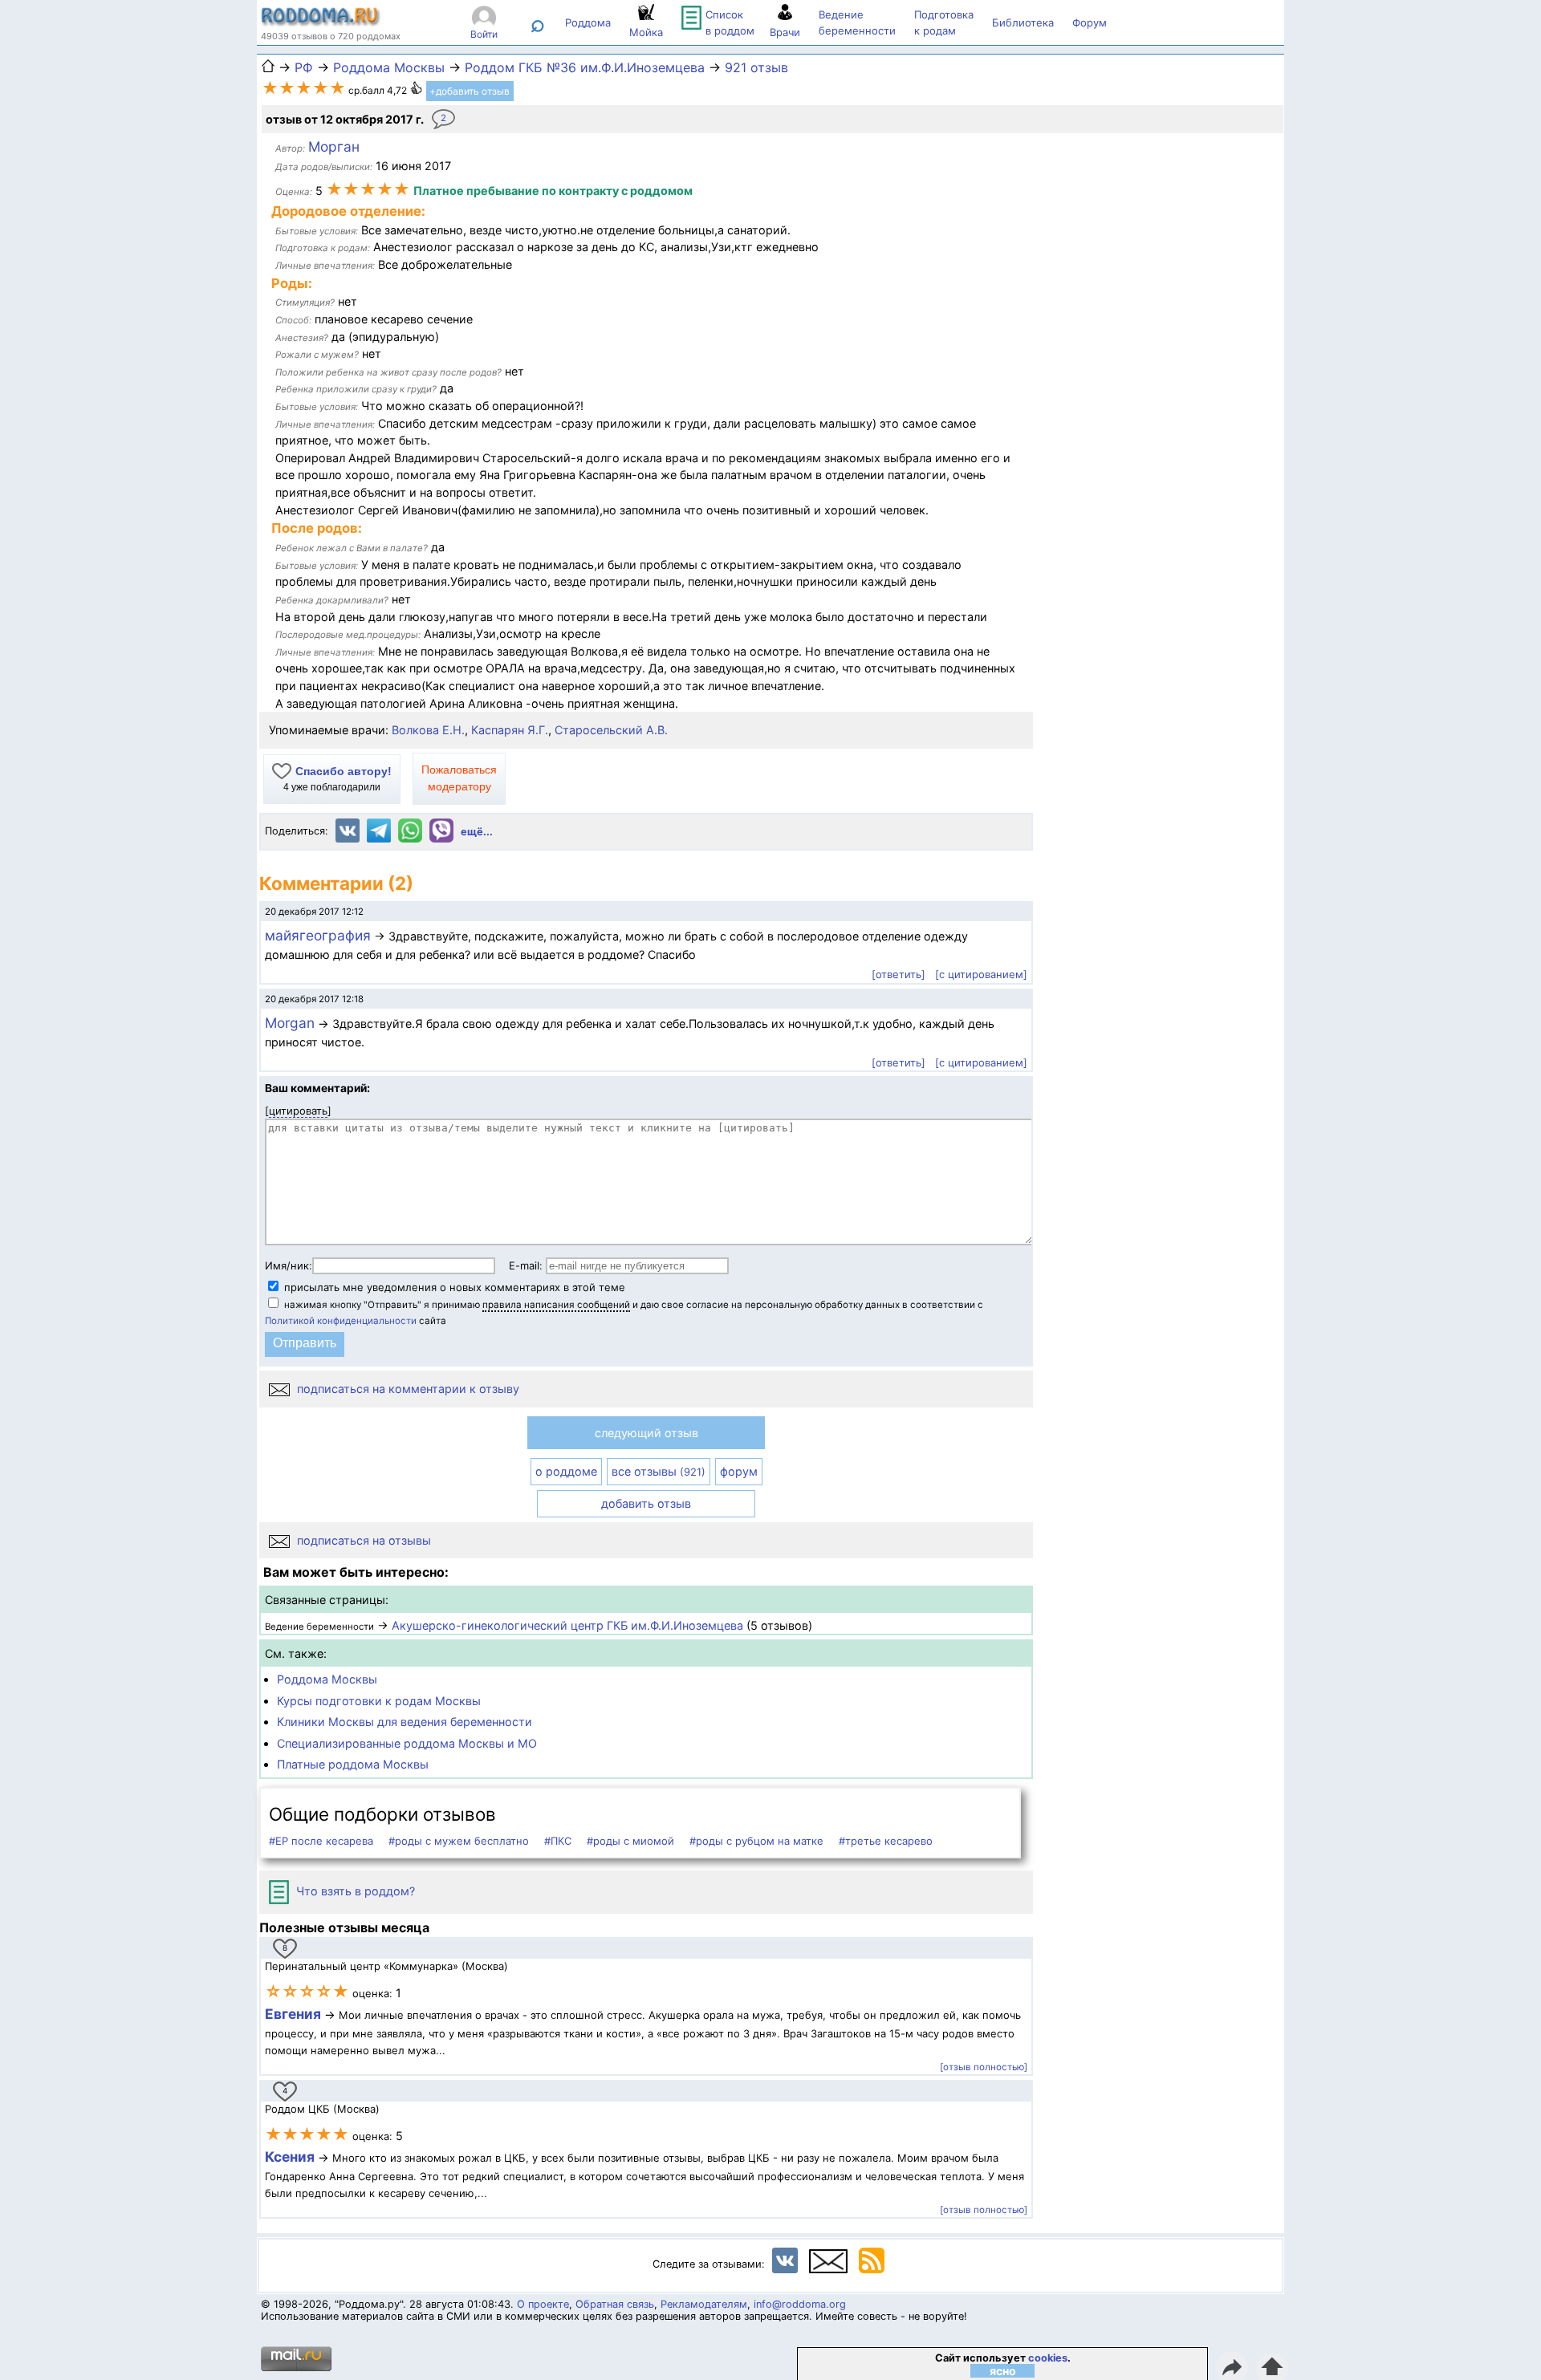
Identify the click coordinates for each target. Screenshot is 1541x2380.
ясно (1003, 2371)
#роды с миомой (630, 1841)
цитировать (298, 1111)
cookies (1048, 2358)
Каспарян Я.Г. (510, 730)
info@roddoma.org (800, 2304)
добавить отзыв (646, 1503)
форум (739, 1471)
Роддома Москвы (327, 1679)
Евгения (293, 2014)
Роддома (588, 22)
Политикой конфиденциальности (341, 1321)
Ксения (291, 2157)
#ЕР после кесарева (321, 1841)
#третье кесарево (886, 1841)
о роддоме (566, 1471)
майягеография (318, 935)
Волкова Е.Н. (428, 730)
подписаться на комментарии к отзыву (407, 1389)
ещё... (477, 832)
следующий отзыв (646, 1433)
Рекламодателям (704, 2304)
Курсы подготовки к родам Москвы (379, 1701)
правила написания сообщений (556, 1305)
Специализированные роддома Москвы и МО (407, 1743)
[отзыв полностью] (984, 2067)
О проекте (543, 2304)
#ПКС (558, 1841)
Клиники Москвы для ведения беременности (405, 1722)
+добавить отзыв (470, 91)
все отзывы (659, 1471)
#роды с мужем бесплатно (459, 1841)
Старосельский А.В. (611, 730)
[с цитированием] (981, 974)
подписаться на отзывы (362, 1540)
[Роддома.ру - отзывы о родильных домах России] (321, 22)
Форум (1090, 22)
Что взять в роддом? (354, 1891)
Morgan (290, 1023)
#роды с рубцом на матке (756, 1841)
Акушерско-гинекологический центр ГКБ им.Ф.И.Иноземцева (567, 1625)
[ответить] (899, 974)
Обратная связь (615, 2304)
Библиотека (1023, 22)
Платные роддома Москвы (353, 1764)
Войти (484, 34)
